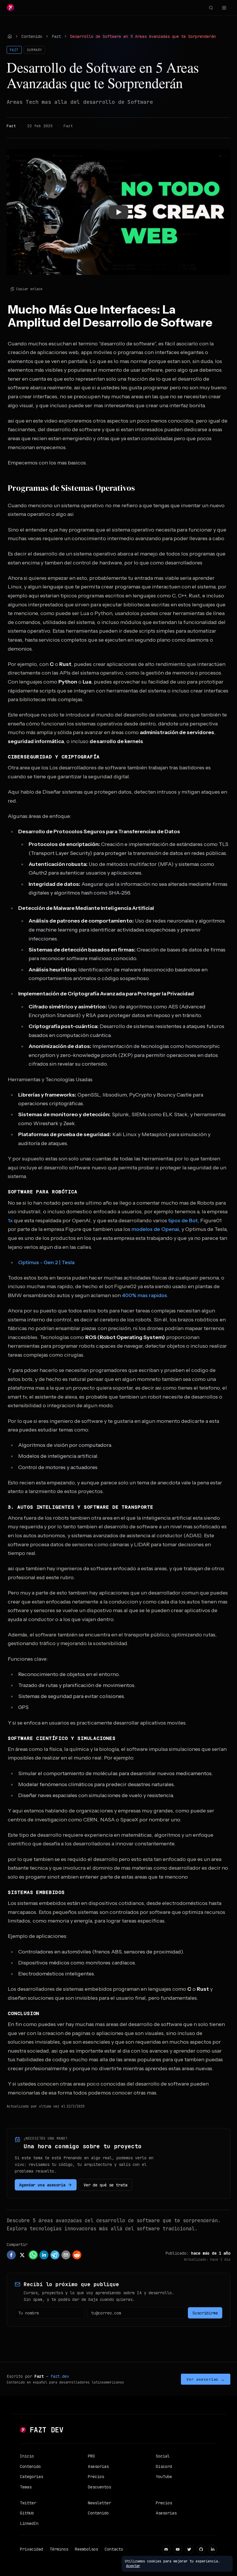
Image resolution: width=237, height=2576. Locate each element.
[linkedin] (44, 2255)
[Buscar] (211, 8)
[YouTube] (178, 2549)
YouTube (164, 2477)
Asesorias (98, 2466)
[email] (66, 2255)
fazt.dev (60, 2376)
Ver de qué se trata (105, 2185)
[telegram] (55, 2255)
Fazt (56, 36)
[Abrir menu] (224, 8)
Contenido (32, 36)
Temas (26, 2487)
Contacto (114, 2549)
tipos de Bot (183, 1221)
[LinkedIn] (213, 2549)
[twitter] (22, 2255)
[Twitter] (189, 2549)
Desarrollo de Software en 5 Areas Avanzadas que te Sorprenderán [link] (143, 36)
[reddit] (77, 2255)
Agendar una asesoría (42, 2185)
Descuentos (99, 2487)
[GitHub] (201, 2549)
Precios (96, 2477)
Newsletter (99, 2503)
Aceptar (133, 2566)
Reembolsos (86, 2549)
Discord (164, 2466)
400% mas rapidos (145, 1295)
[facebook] (11, 2255)
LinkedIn (29, 2523)
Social (163, 2456)
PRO (91, 2456)
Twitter (28, 2503)
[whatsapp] (33, 2255)
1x (10, 1221)
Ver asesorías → (206, 2379)
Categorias (32, 2477)
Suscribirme (205, 2313)
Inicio (27, 2456)
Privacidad (32, 2549)
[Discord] (166, 2549)
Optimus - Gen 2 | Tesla (46, 1262)
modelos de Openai (155, 1229)
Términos (59, 2549)
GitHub (27, 2513)
